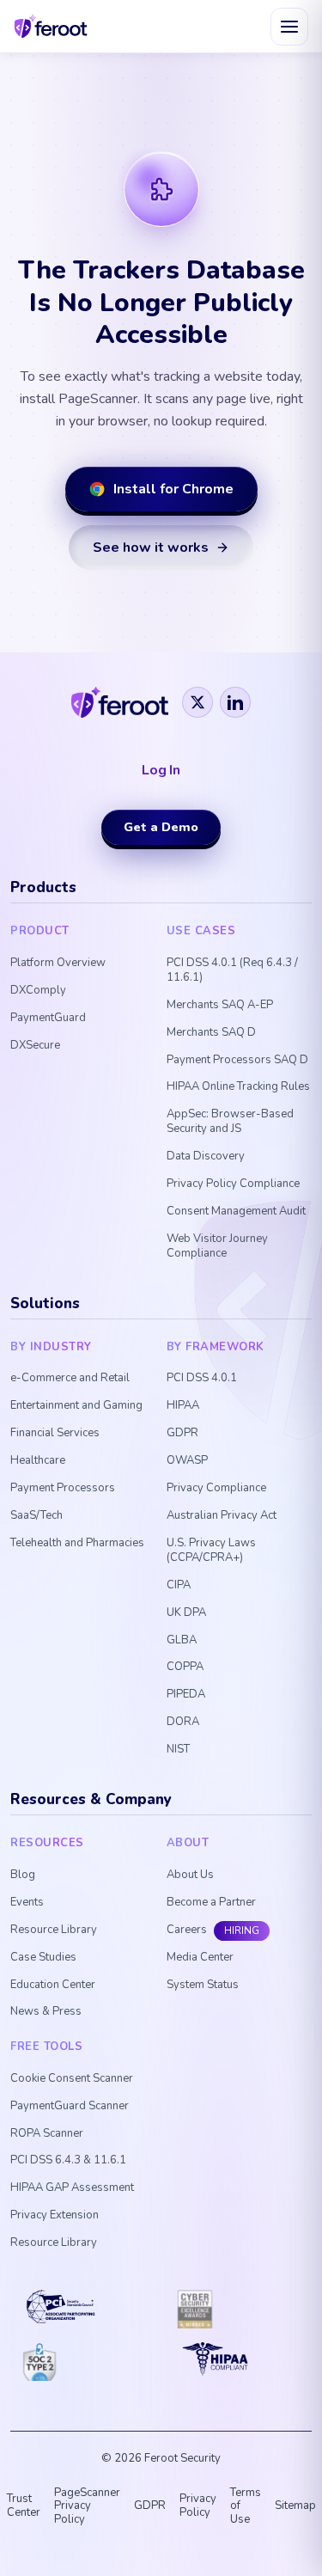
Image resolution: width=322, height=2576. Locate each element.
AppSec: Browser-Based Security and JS (230, 1122)
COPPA (185, 1667)
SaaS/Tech (36, 1516)
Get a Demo (161, 827)
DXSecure (35, 1046)
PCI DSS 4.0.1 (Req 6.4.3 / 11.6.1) (232, 970)
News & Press (46, 2012)
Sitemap (295, 2506)
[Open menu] (289, 27)
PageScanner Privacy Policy (87, 2506)
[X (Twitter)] (197, 702)
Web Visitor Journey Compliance (217, 1246)
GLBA (182, 1640)
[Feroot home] (51, 26)
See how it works (151, 548)
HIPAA (183, 1406)
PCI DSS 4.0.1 (202, 1378)
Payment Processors (63, 1488)
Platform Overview (58, 963)
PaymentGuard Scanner (70, 2106)
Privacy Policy (198, 2506)
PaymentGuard (48, 1018)
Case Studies (43, 1958)
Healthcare (38, 1461)
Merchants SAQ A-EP (220, 1005)
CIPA (179, 1585)
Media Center (200, 1958)
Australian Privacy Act (222, 1516)
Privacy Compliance (216, 1488)
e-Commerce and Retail (70, 1378)
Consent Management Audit (236, 1212)
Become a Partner (211, 1903)
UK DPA (186, 1613)
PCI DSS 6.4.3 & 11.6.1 (68, 2160)
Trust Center (24, 2506)
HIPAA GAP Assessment (72, 2188)
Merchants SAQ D (211, 1033)
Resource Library (54, 1930)
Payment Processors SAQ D (237, 1060)
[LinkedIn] (235, 702)
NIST (178, 1750)
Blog (23, 1875)
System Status (203, 1985)
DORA (183, 1722)
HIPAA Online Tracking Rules (238, 1087)
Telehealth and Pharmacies (77, 1543)
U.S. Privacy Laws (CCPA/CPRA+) (211, 1551)
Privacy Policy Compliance (233, 1184)
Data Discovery (206, 1156)
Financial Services (55, 1433)
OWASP (187, 1461)
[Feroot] (120, 702)
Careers (187, 1930)
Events (27, 1903)
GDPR (182, 1433)
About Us (190, 1875)
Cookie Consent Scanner (72, 2079)
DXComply (38, 991)
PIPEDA (186, 1695)
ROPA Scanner (47, 2134)
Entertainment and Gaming (76, 1406)
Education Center (53, 1985)
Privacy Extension (55, 2215)
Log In (161, 771)
